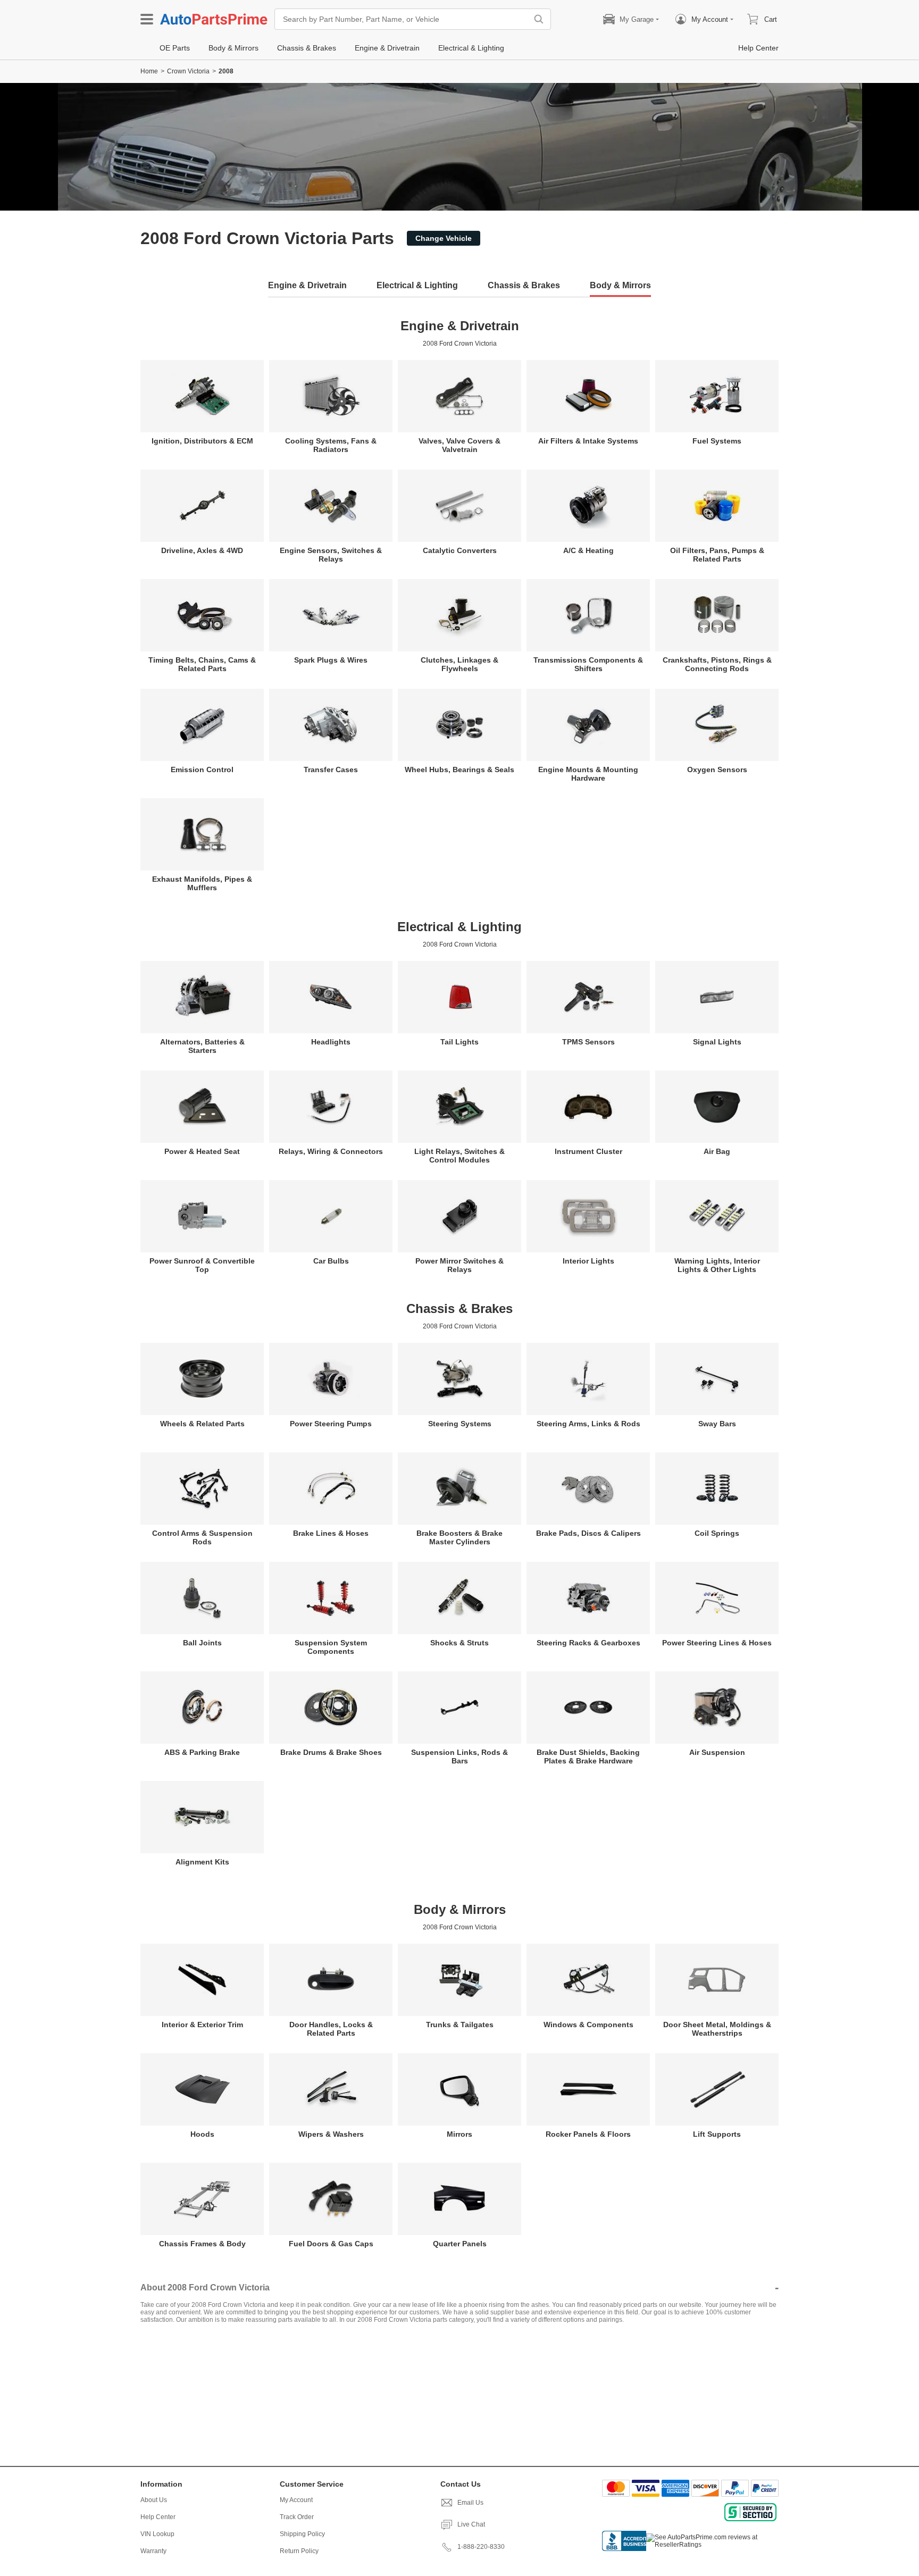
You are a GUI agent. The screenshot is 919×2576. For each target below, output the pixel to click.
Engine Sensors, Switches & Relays (331, 555)
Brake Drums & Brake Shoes (331, 1752)
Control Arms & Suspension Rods (202, 1537)
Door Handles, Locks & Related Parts (331, 2029)
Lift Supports (717, 2134)
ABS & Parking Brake (202, 1752)
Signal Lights (717, 1042)
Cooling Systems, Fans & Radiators (331, 445)
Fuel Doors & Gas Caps (331, 2244)
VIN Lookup (157, 2534)
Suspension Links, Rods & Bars (459, 1757)
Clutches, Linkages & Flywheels (459, 664)
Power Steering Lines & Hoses (717, 1643)
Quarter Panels (460, 2244)
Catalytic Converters (460, 550)
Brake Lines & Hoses (331, 1533)
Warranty (153, 2551)
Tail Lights (459, 1042)
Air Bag (717, 1151)
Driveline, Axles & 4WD (202, 550)
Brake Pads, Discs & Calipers (588, 1533)
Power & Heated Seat (202, 1151)
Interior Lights (588, 1261)
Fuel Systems (717, 441)
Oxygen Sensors (717, 770)
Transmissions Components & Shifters (588, 664)
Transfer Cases (331, 770)
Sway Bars (717, 1424)
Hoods (202, 2134)
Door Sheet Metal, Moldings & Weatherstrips (717, 2029)
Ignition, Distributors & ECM (202, 441)
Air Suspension (717, 1752)
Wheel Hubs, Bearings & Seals (459, 770)
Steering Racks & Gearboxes (588, 1643)
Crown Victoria (188, 71)
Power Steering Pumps (331, 1424)
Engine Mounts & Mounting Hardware (588, 774)
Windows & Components (588, 2025)
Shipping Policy (302, 2534)
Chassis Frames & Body (202, 2244)
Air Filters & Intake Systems (588, 441)
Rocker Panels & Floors (588, 2134)
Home (149, 71)
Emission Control (202, 770)
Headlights (331, 1042)
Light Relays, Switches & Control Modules (459, 1156)
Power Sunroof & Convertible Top (202, 1265)
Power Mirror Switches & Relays (459, 1265)
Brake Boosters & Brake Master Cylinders (459, 1537)
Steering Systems (460, 1424)
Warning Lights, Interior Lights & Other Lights (717, 1265)
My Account (296, 2500)
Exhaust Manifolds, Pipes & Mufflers (202, 883)
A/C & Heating (588, 550)
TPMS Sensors (588, 1042)
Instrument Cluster (588, 1151)
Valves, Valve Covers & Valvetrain (459, 445)
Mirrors (459, 2134)
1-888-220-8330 (481, 2547)
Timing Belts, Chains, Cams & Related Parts (202, 664)
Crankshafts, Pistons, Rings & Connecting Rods (717, 664)
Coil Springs (717, 1533)
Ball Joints (202, 1643)
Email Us (470, 2503)
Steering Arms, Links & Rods (588, 1424)
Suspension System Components (331, 1647)
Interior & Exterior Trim (202, 2025)
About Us (154, 2500)
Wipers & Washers (331, 2134)
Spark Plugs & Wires (331, 660)
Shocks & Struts (459, 1643)
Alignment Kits (202, 1862)
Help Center (158, 2517)
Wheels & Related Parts (202, 1424)
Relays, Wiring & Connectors (331, 1151)
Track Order (297, 2517)
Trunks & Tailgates (460, 2025)
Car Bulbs (331, 1261)
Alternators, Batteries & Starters (202, 1046)
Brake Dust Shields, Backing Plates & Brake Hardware (588, 1757)
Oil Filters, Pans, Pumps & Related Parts (717, 555)
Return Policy (299, 2551)
